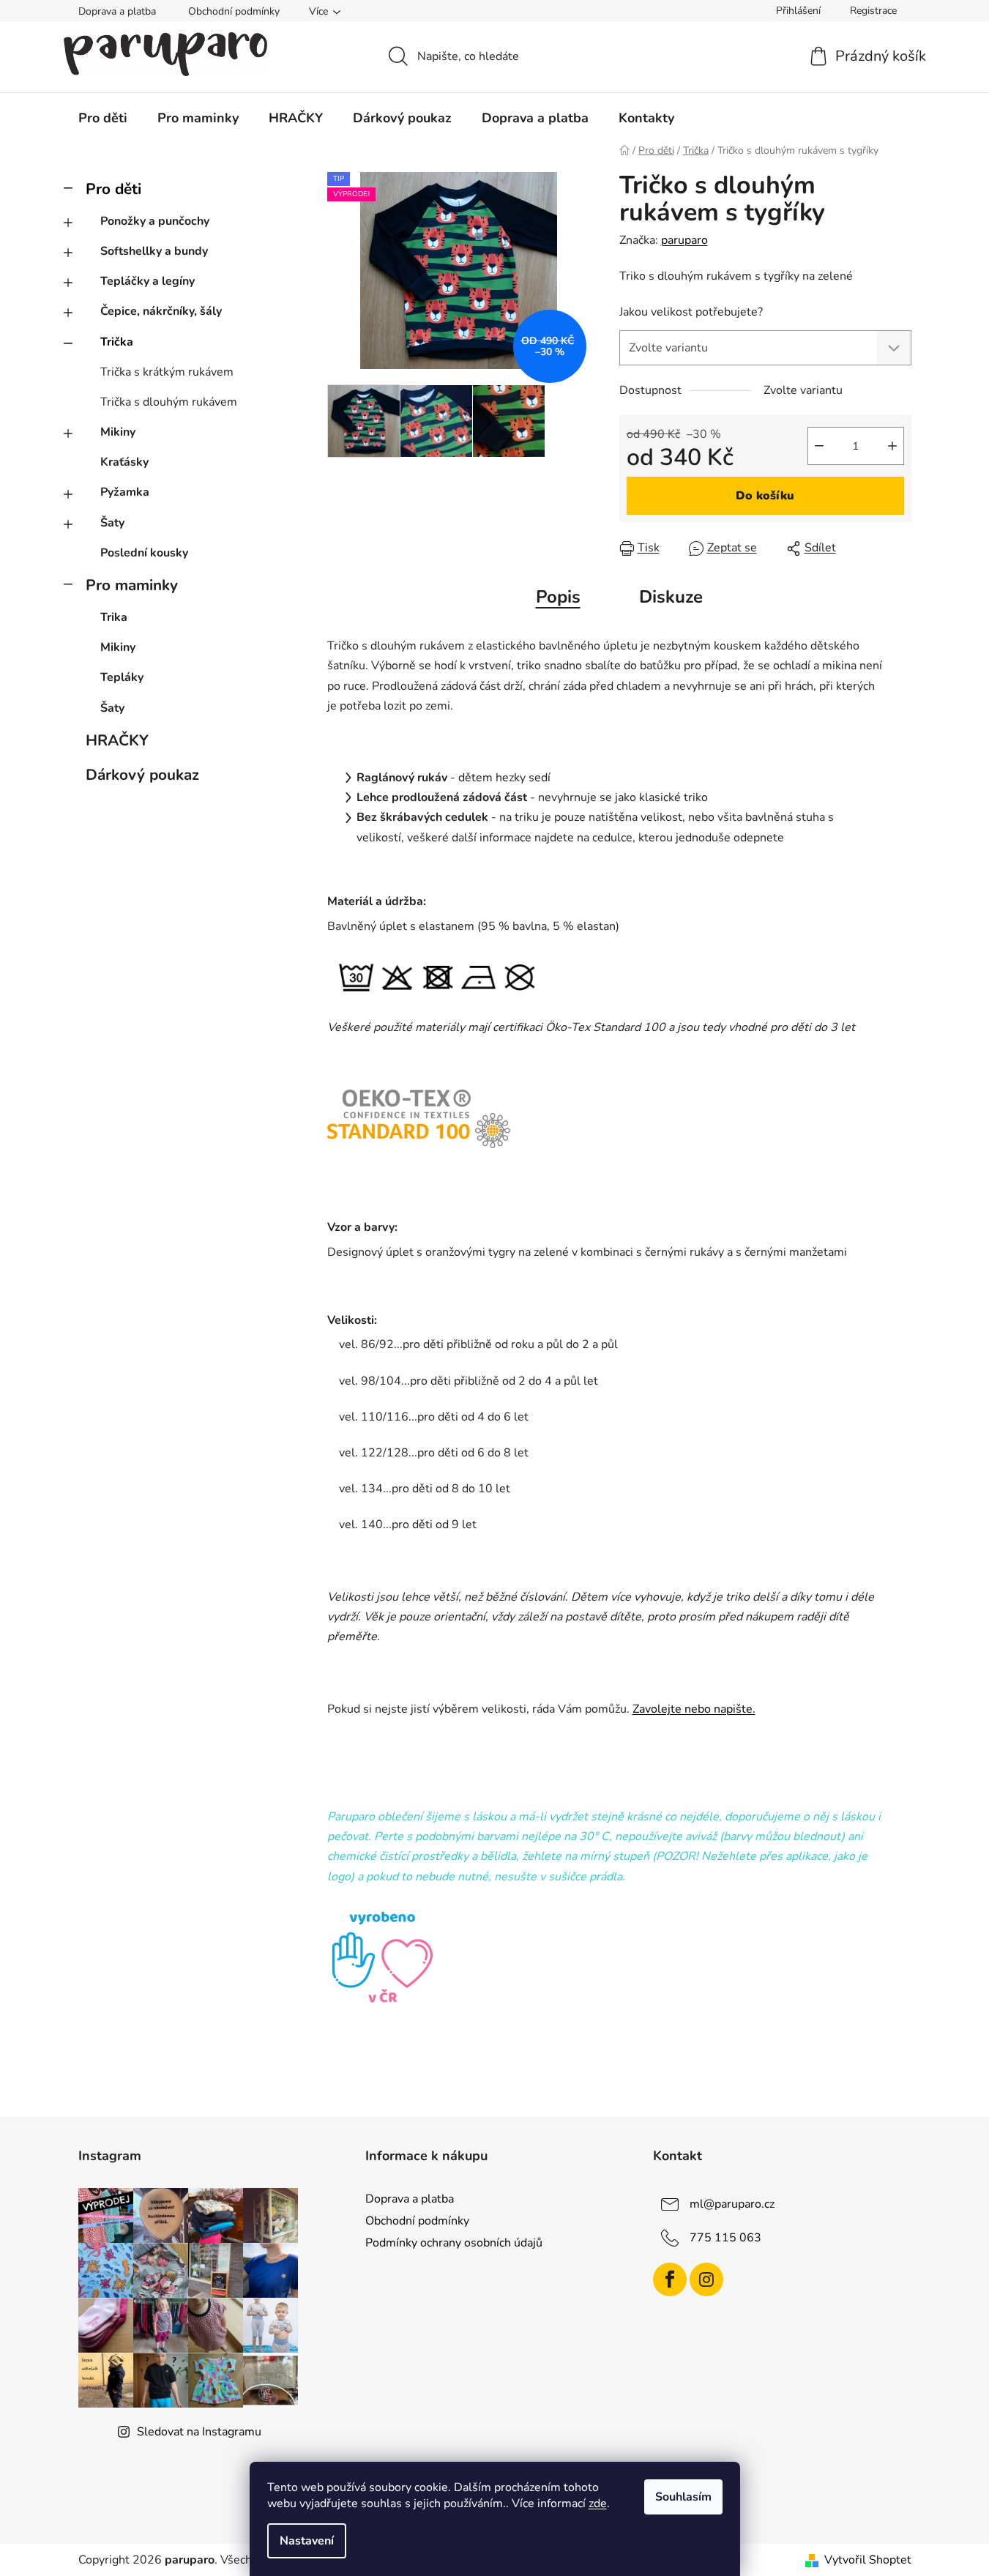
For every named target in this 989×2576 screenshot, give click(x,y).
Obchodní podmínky (234, 11)
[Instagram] (706, 2279)
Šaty (112, 523)
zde (598, 2504)
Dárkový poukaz (142, 775)
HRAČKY (117, 740)
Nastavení (307, 2541)
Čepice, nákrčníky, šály (161, 311)
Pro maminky (132, 585)
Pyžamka (125, 492)
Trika (114, 617)
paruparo (684, 240)
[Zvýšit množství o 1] (892, 446)
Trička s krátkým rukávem (167, 372)
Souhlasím (683, 2497)
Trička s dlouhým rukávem (169, 402)
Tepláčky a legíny (148, 281)
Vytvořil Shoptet (868, 2560)
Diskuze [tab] (671, 597)
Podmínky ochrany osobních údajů (454, 2243)
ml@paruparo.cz (732, 2204)
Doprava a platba (117, 11)
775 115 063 (725, 2238)
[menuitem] (103, 118)
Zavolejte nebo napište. (694, 1709)
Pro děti (113, 189)
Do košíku (765, 496)
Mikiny (118, 432)
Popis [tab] (558, 597)
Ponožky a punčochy (155, 221)
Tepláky (122, 677)
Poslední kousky (144, 553)
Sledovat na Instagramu (199, 2432)
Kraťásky (124, 462)
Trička (117, 342)
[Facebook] (670, 2279)
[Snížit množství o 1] (819, 446)
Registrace (873, 11)
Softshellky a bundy (154, 251)
